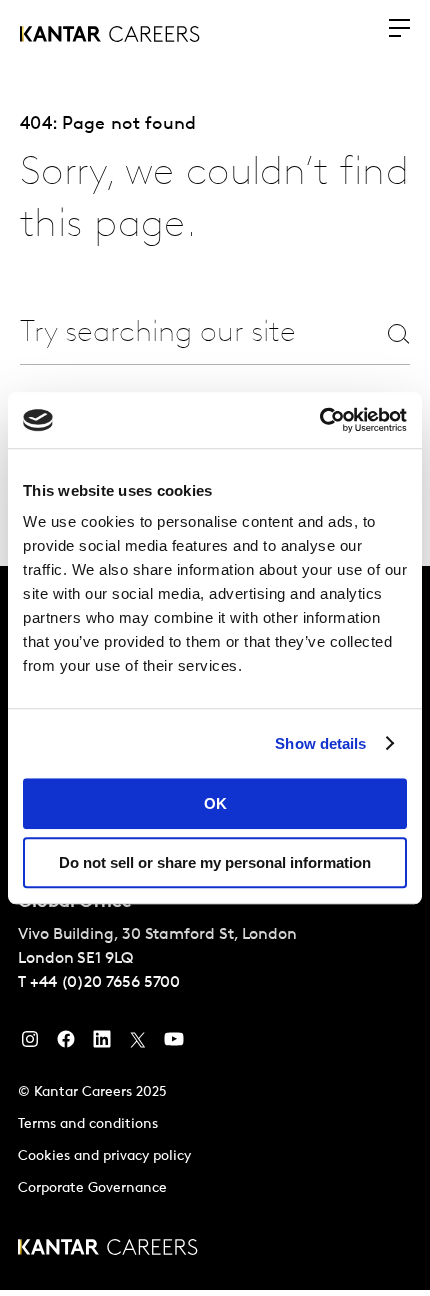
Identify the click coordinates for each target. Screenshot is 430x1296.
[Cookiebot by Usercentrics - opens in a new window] (319, 420)
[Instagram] (30, 1044)
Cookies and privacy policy (104, 1156)
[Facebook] (66, 1044)
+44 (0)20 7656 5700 (105, 983)
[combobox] (166, 333)
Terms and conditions (88, 1124)
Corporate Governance (92, 1188)
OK (215, 803)
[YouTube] (174, 1044)
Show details (320, 743)
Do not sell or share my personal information (215, 862)
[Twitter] (138, 1044)
